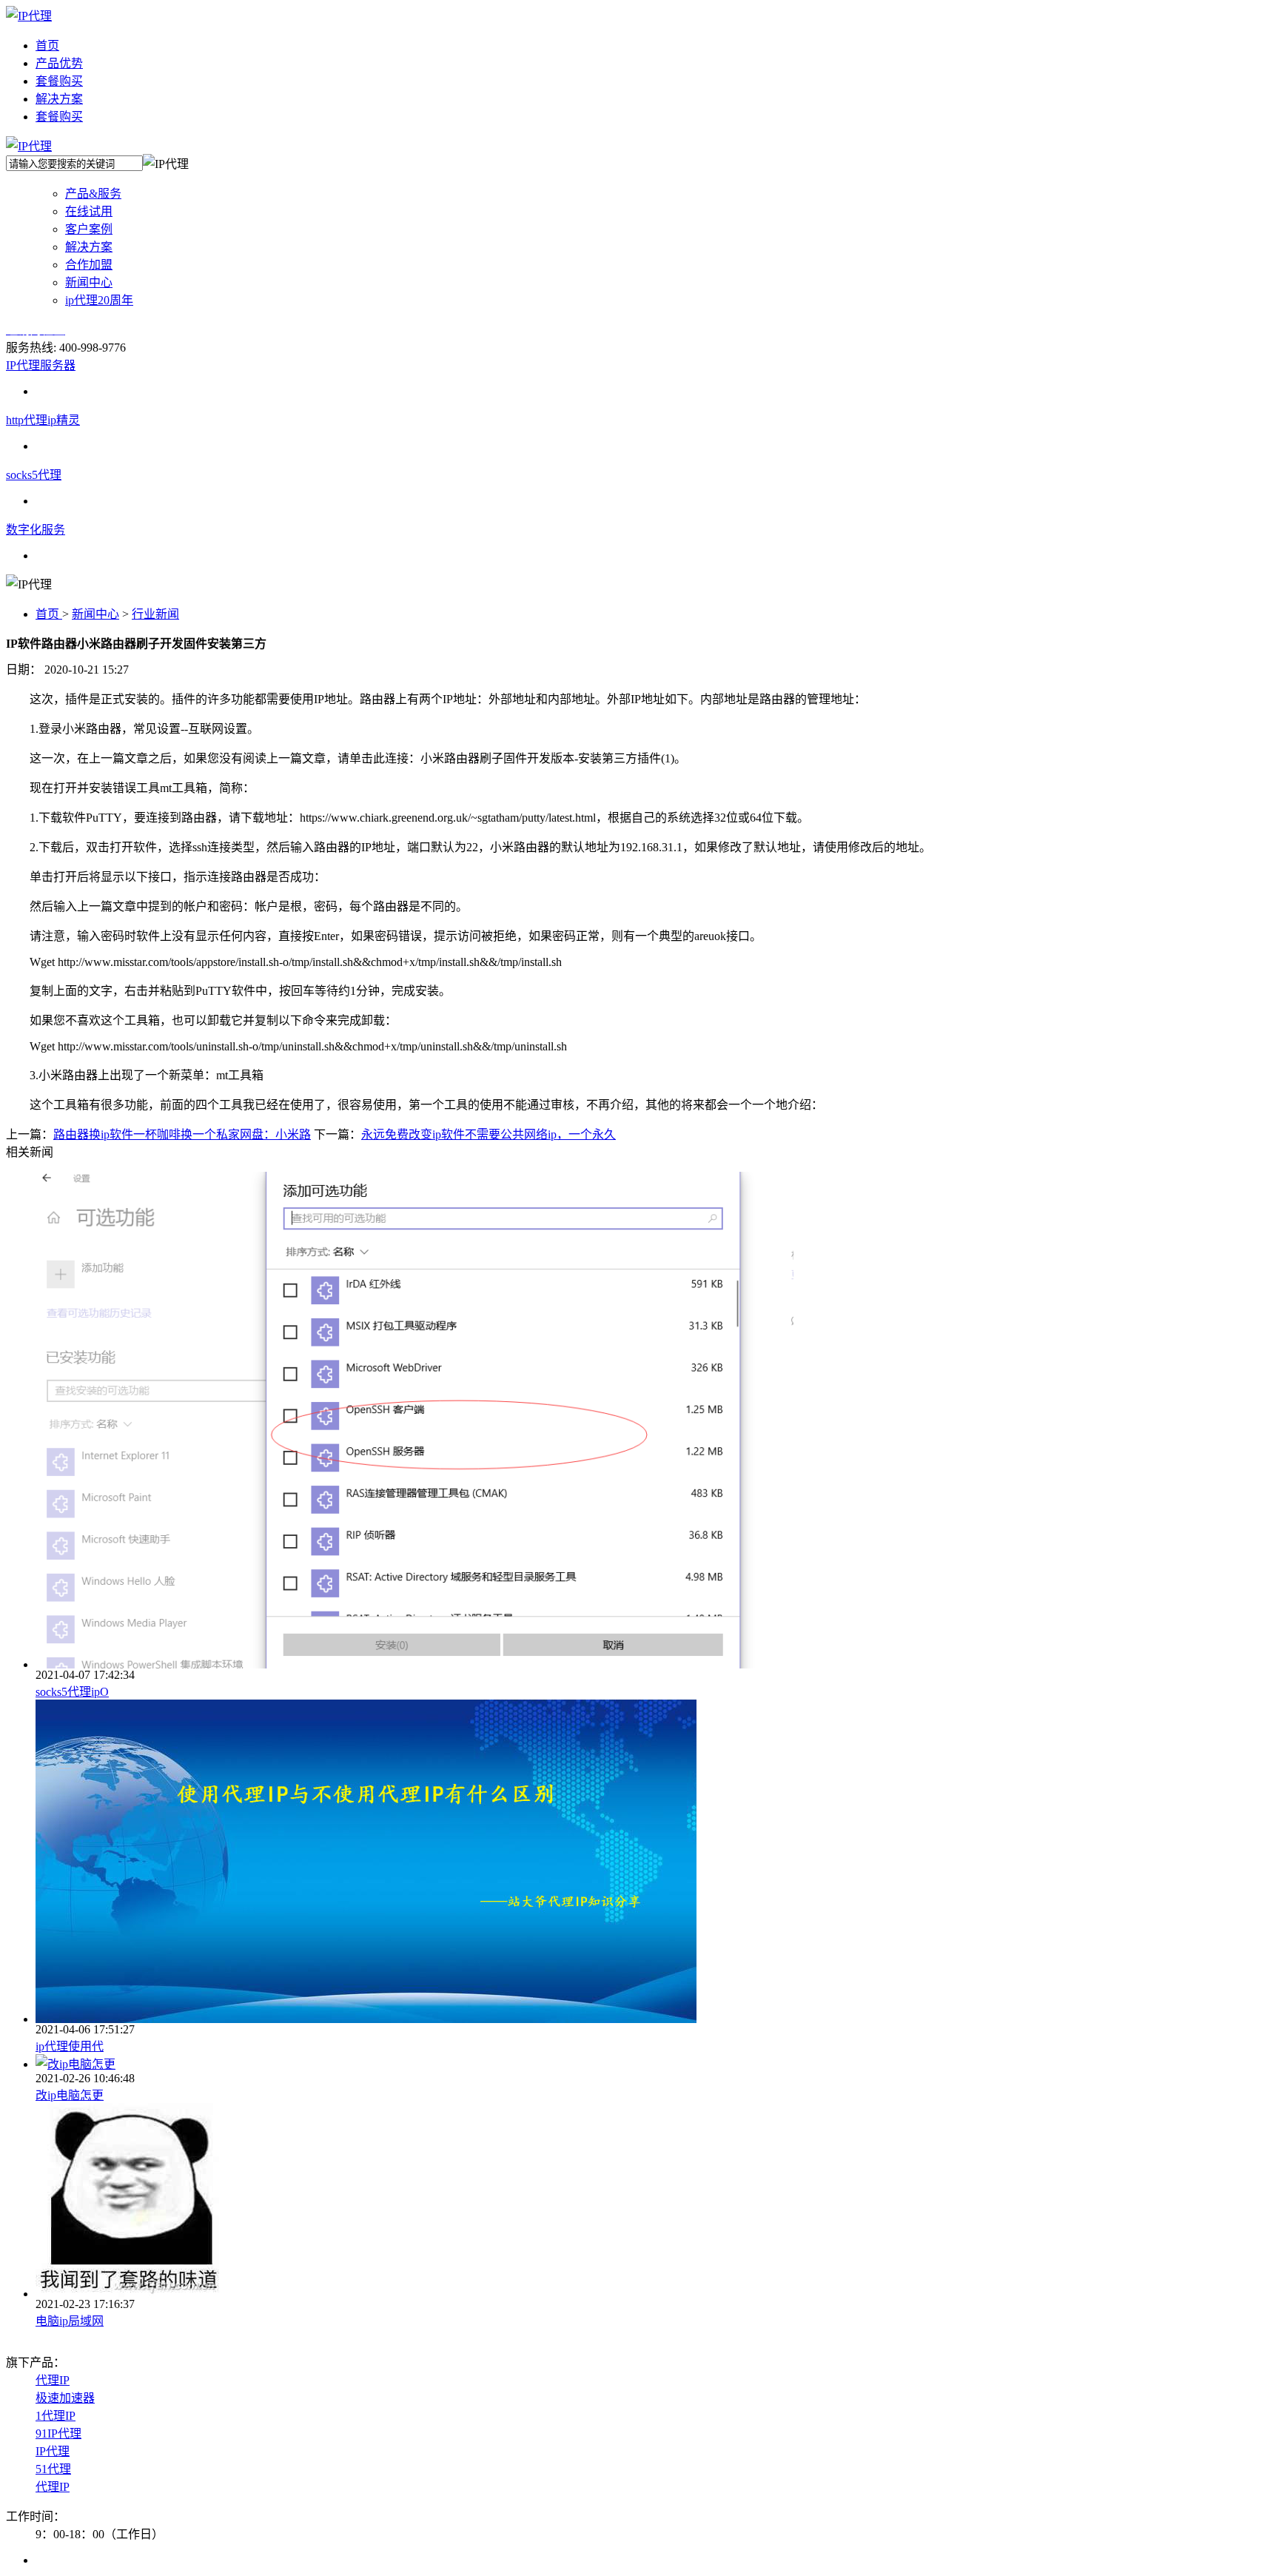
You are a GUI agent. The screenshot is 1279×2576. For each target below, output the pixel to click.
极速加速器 (65, 2398)
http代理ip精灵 (43, 420)
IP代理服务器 (41, 365)
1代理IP (56, 2416)
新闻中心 (95, 614)
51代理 (53, 2469)
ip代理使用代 (70, 2046)
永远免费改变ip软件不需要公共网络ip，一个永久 (489, 1134)
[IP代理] (29, 16)
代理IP (53, 2380)
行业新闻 (155, 614)
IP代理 (53, 2451)
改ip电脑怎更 (70, 2095)
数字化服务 (36, 530)
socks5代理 (34, 475)
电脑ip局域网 (70, 2321)
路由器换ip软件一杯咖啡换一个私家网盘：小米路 (182, 1134)
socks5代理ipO (72, 1692)
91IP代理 (58, 2434)
